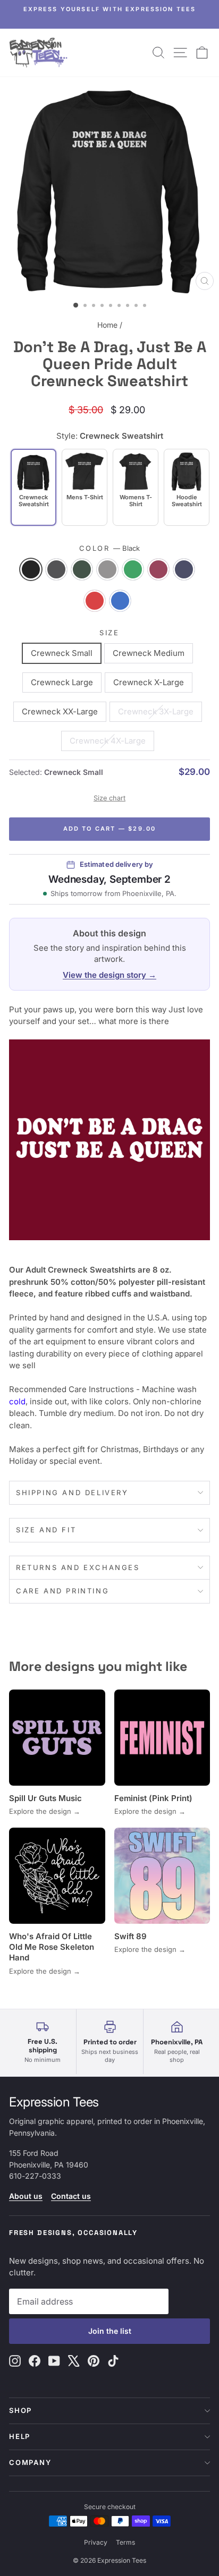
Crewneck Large (62, 682)
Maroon (158, 569)
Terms (125, 2542)
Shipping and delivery (72, 1492)
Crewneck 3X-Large (156, 711)
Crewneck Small (62, 653)
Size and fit (46, 1530)
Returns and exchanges (78, 1567)
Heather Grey (107, 569)
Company (30, 2462)
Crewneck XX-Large (60, 711)
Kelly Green (133, 569)
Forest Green (82, 569)
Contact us (71, 2196)
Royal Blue (120, 601)
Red (95, 601)
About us (26, 2196)
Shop (20, 2410)
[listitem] (85, 487)
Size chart (109, 798)
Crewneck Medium (149, 653)
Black (31, 569)
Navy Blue (184, 569)
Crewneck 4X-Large (108, 741)
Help (20, 2436)
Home (107, 325)
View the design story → (109, 975)
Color (110, 548)
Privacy (96, 2542)
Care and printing (62, 1591)
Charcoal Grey (56, 569)
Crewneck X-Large (149, 682)
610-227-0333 (35, 2176)
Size (109, 633)
